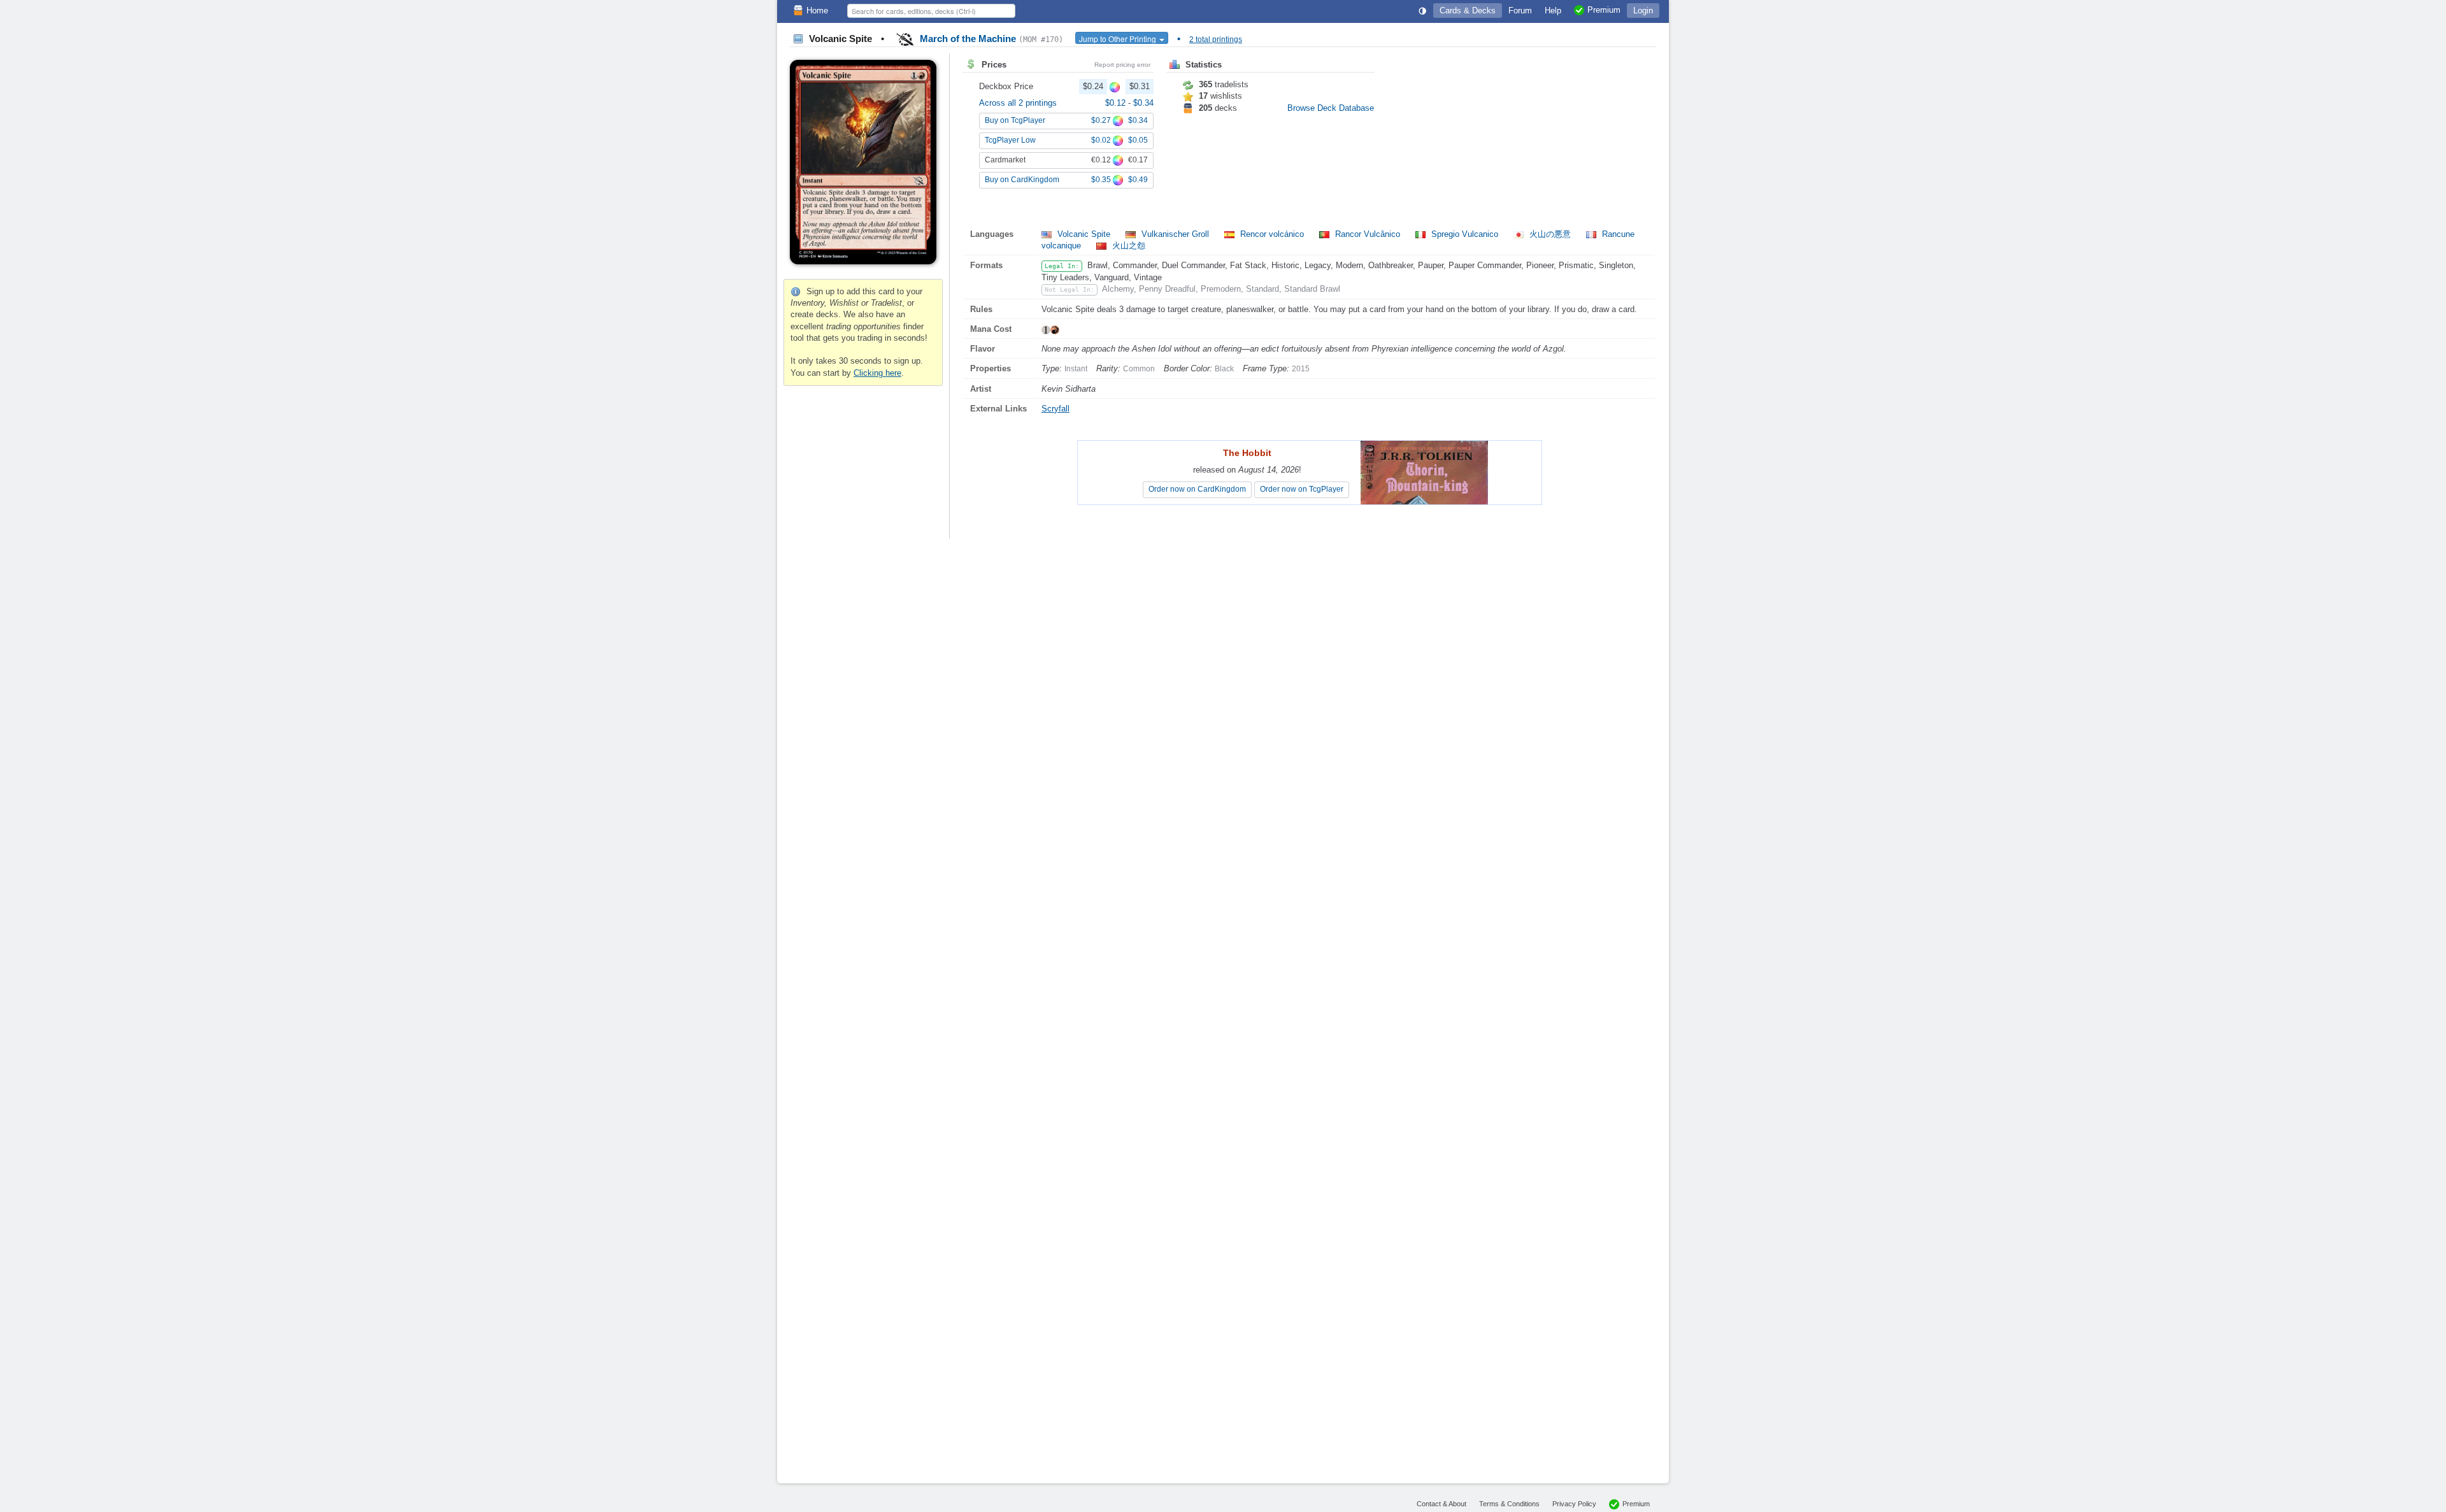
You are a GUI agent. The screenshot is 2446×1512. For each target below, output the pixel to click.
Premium (1636, 1504)
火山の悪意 (1550, 234)
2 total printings (1216, 39)
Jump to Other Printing (1119, 39)
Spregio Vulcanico (1465, 234)
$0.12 (1117, 103)
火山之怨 (1127, 246)
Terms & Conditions (1509, 1504)
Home (817, 11)
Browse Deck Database (1331, 108)
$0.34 (1143, 103)
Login (1643, 11)
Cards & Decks (1468, 11)
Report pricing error (1122, 65)
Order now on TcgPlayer (1302, 489)
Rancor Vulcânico (1368, 234)
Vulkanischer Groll (1175, 234)
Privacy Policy (1574, 1504)
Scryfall (1055, 409)
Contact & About (1441, 1504)
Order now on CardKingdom (1197, 489)
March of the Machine (990, 39)
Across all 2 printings (1018, 103)
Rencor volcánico (1272, 234)
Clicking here (877, 373)
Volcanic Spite (1084, 234)
